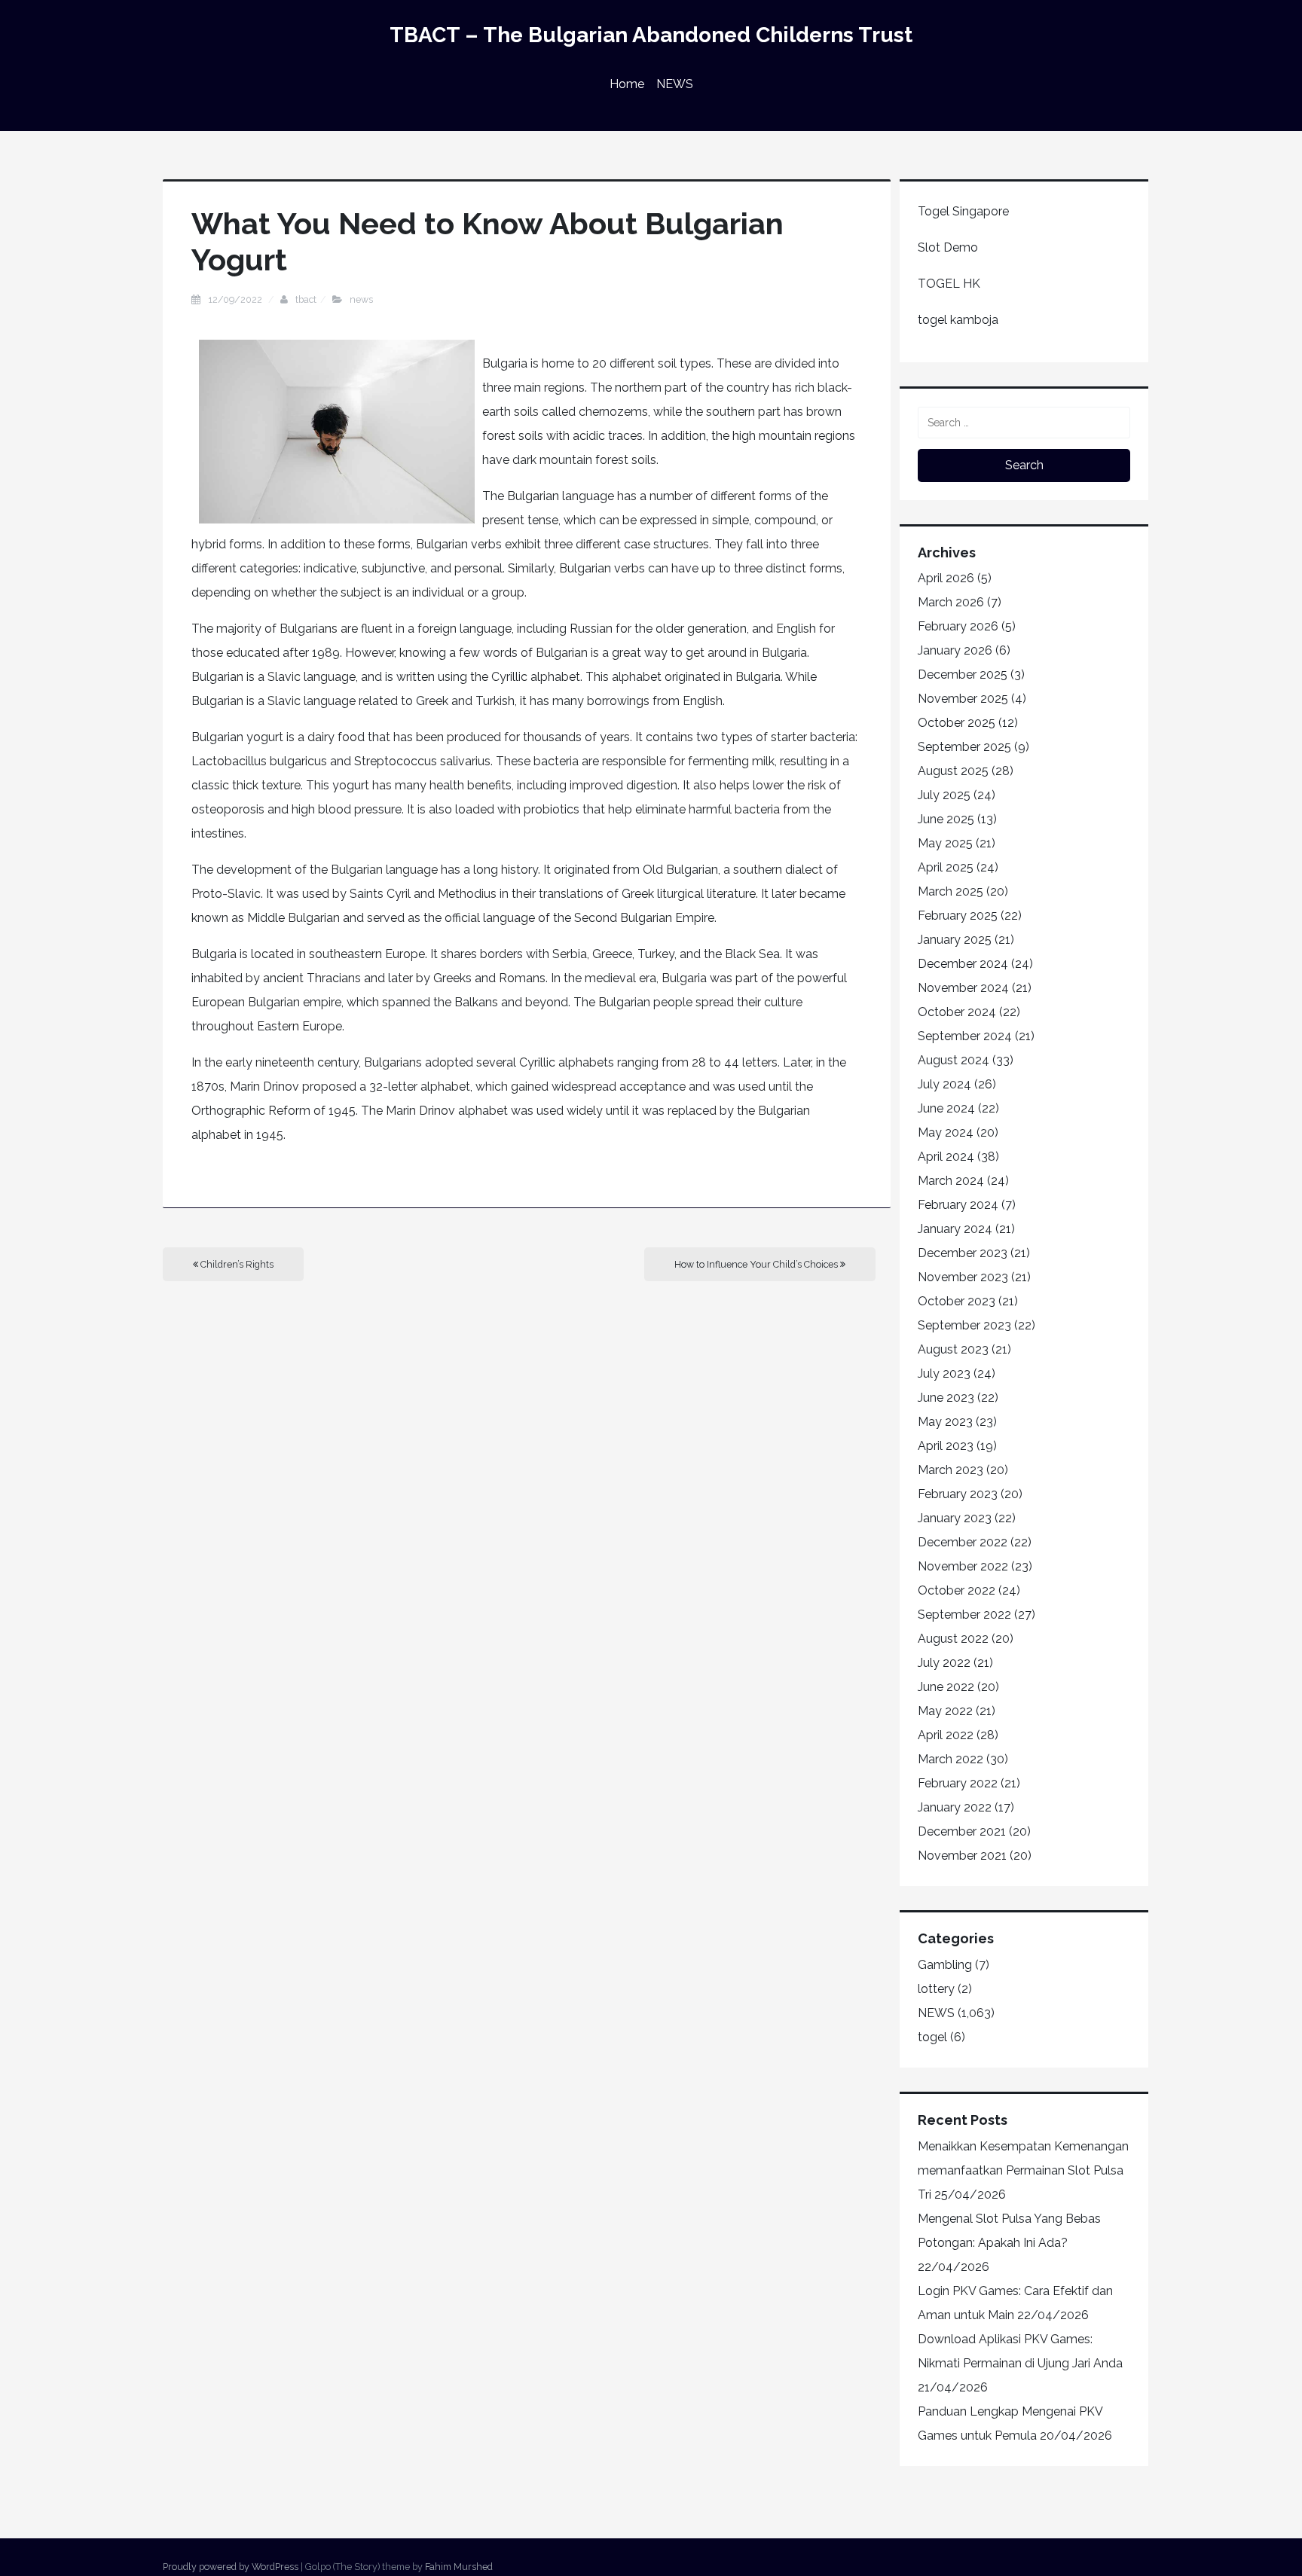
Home (627, 84)
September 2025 (964, 747)
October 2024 (957, 1012)
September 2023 (964, 1325)
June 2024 (946, 1108)
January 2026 (955, 650)
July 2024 (944, 1084)
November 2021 (962, 1856)
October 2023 (957, 1301)
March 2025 (951, 891)
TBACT (306, 299)
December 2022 (963, 1542)
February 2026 (958, 626)
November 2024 (963, 988)
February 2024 (958, 1205)
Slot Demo (948, 247)
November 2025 (963, 699)
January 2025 (955, 940)
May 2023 (945, 1422)
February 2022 (958, 1783)
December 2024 (963, 964)
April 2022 (946, 1735)
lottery (936, 1989)
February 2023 (958, 1494)
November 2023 (963, 1277)
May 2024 (946, 1132)
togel (932, 2037)
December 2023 (963, 1253)
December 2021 (962, 1831)
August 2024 (954, 1060)
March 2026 (951, 602)
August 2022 (953, 1639)
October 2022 (957, 1590)
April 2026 (946, 578)
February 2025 (958, 916)
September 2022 (964, 1615)
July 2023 (944, 1373)
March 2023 (951, 1470)
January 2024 (955, 1229)
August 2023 (953, 1349)
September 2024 (965, 1036)
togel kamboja (958, 320)
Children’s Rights (236, 1264)
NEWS (675, 84)
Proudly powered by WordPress (231, 2567)
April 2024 (946, 1157)
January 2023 (955, 1518)
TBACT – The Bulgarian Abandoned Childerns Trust (651, 35)
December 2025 (963, 675)
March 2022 (951, 1759)
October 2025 (957, 723)
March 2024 (951, 1181)
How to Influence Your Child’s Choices (757, 1264)
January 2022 (955, 1807)
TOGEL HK (949, 284)
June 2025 (946, 819)
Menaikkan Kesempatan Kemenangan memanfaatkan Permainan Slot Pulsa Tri (1023, 2170)
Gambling (945, 1965)
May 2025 (945, 843)
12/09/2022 (236, 299)
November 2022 (963, 1566)
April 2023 (946, 1446)
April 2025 (946, 867)
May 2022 (945, 1711)
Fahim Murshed (459, 2567)
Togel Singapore (963, 211)
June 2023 (946, 1398)
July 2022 (944, 1663)
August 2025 (953, 771)
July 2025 (944, 795)
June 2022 (946, 1687)
